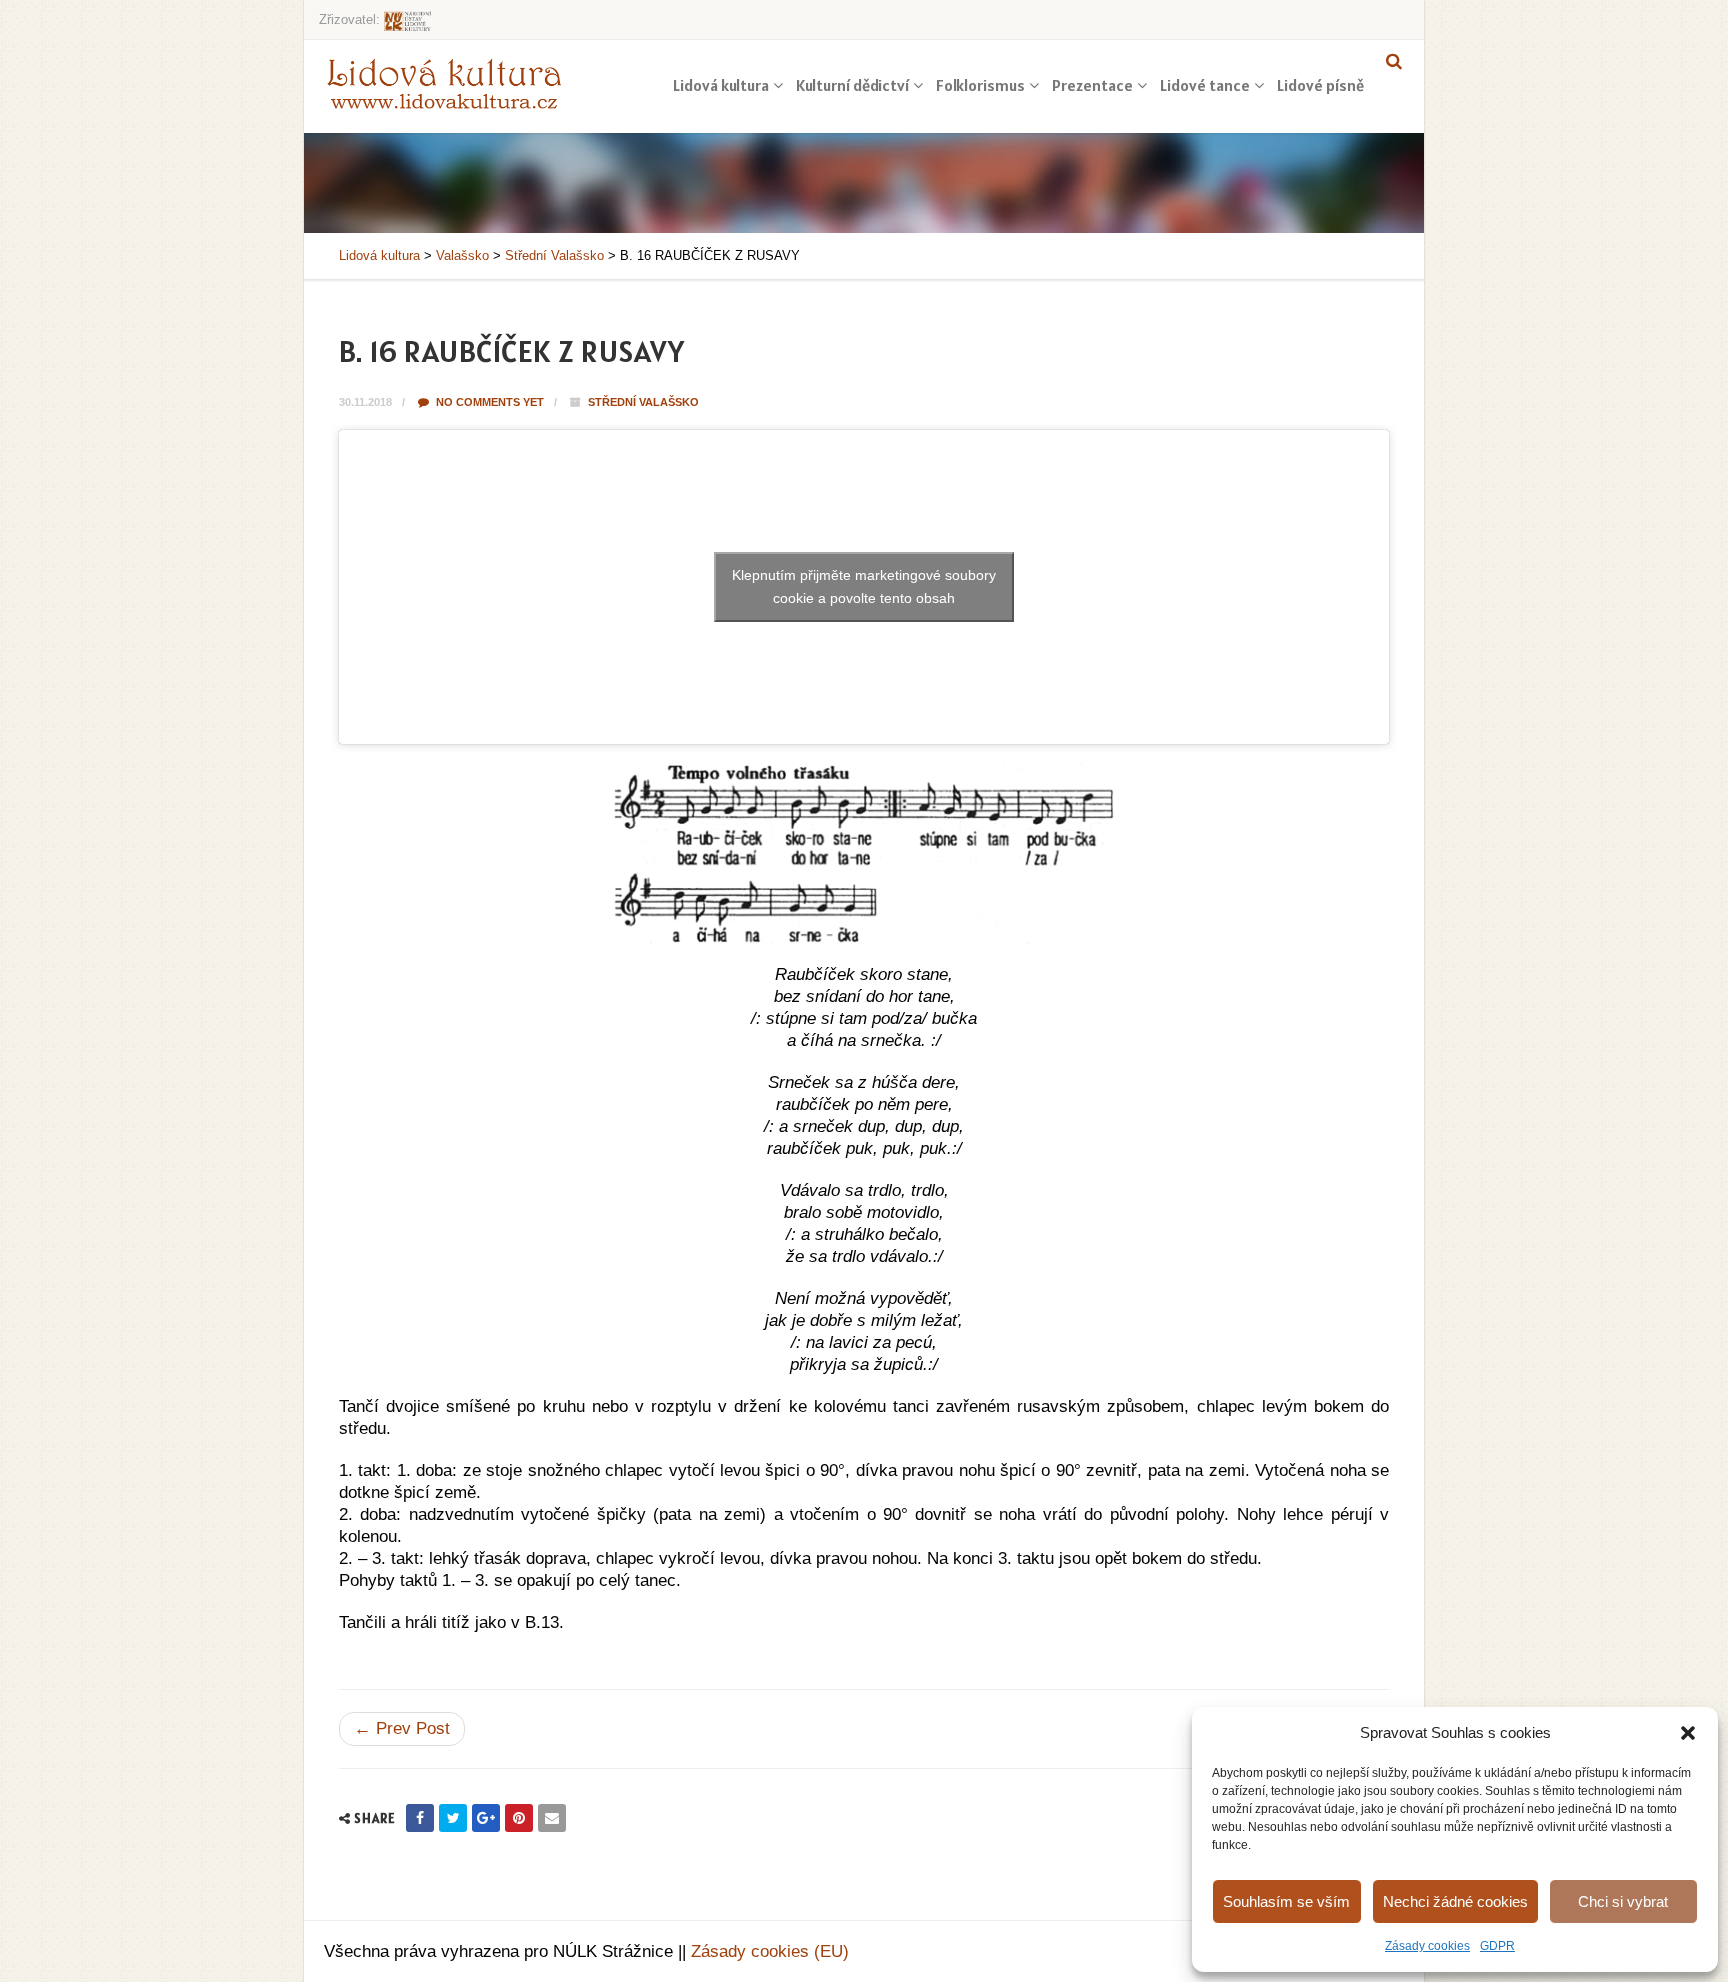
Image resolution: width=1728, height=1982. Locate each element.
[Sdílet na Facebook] (420, 1818)
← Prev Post (402, 1728)
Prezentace (1092, 85)
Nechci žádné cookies (1455, 1901)
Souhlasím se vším (1286, 1901)
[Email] (552, 1818)
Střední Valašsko (643, 402)
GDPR (1497, 1946)
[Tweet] (453, 1818)
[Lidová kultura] (444, 83)
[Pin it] (519, 1818)
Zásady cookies (1427, 1946)
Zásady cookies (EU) (770, 1951)
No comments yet (488, 402)
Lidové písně (1320, 85)
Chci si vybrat (1623, 1901)
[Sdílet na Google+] (486, 1818)
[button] (1688, 1733)
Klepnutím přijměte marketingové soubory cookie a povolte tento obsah (864, 586)
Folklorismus (980, 85)
